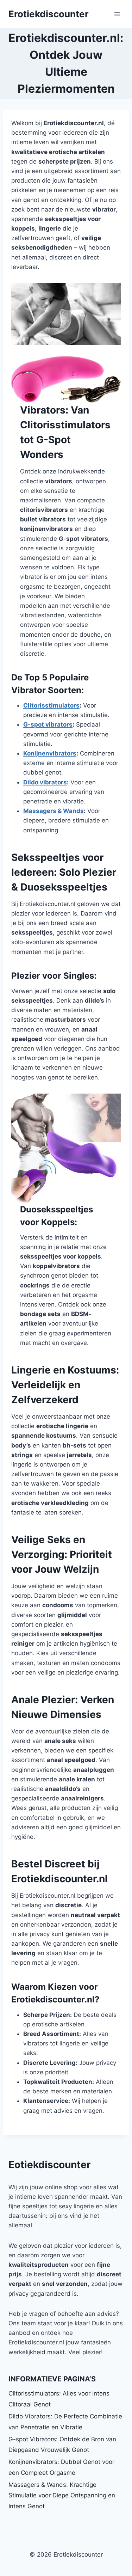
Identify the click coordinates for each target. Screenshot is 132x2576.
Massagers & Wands (54, 811)
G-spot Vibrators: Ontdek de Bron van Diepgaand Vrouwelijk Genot (62, 2445)
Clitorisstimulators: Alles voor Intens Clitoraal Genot (59, 2399)
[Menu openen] (117, 14)
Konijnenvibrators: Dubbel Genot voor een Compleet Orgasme (61, 2467)
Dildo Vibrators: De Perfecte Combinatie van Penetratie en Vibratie (65, 2422)
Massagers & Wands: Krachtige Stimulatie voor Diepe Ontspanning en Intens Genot (62, 2495)
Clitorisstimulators (51, 705)
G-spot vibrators (48, 724)
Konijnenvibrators (50, 753)
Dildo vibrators (45, 782)
